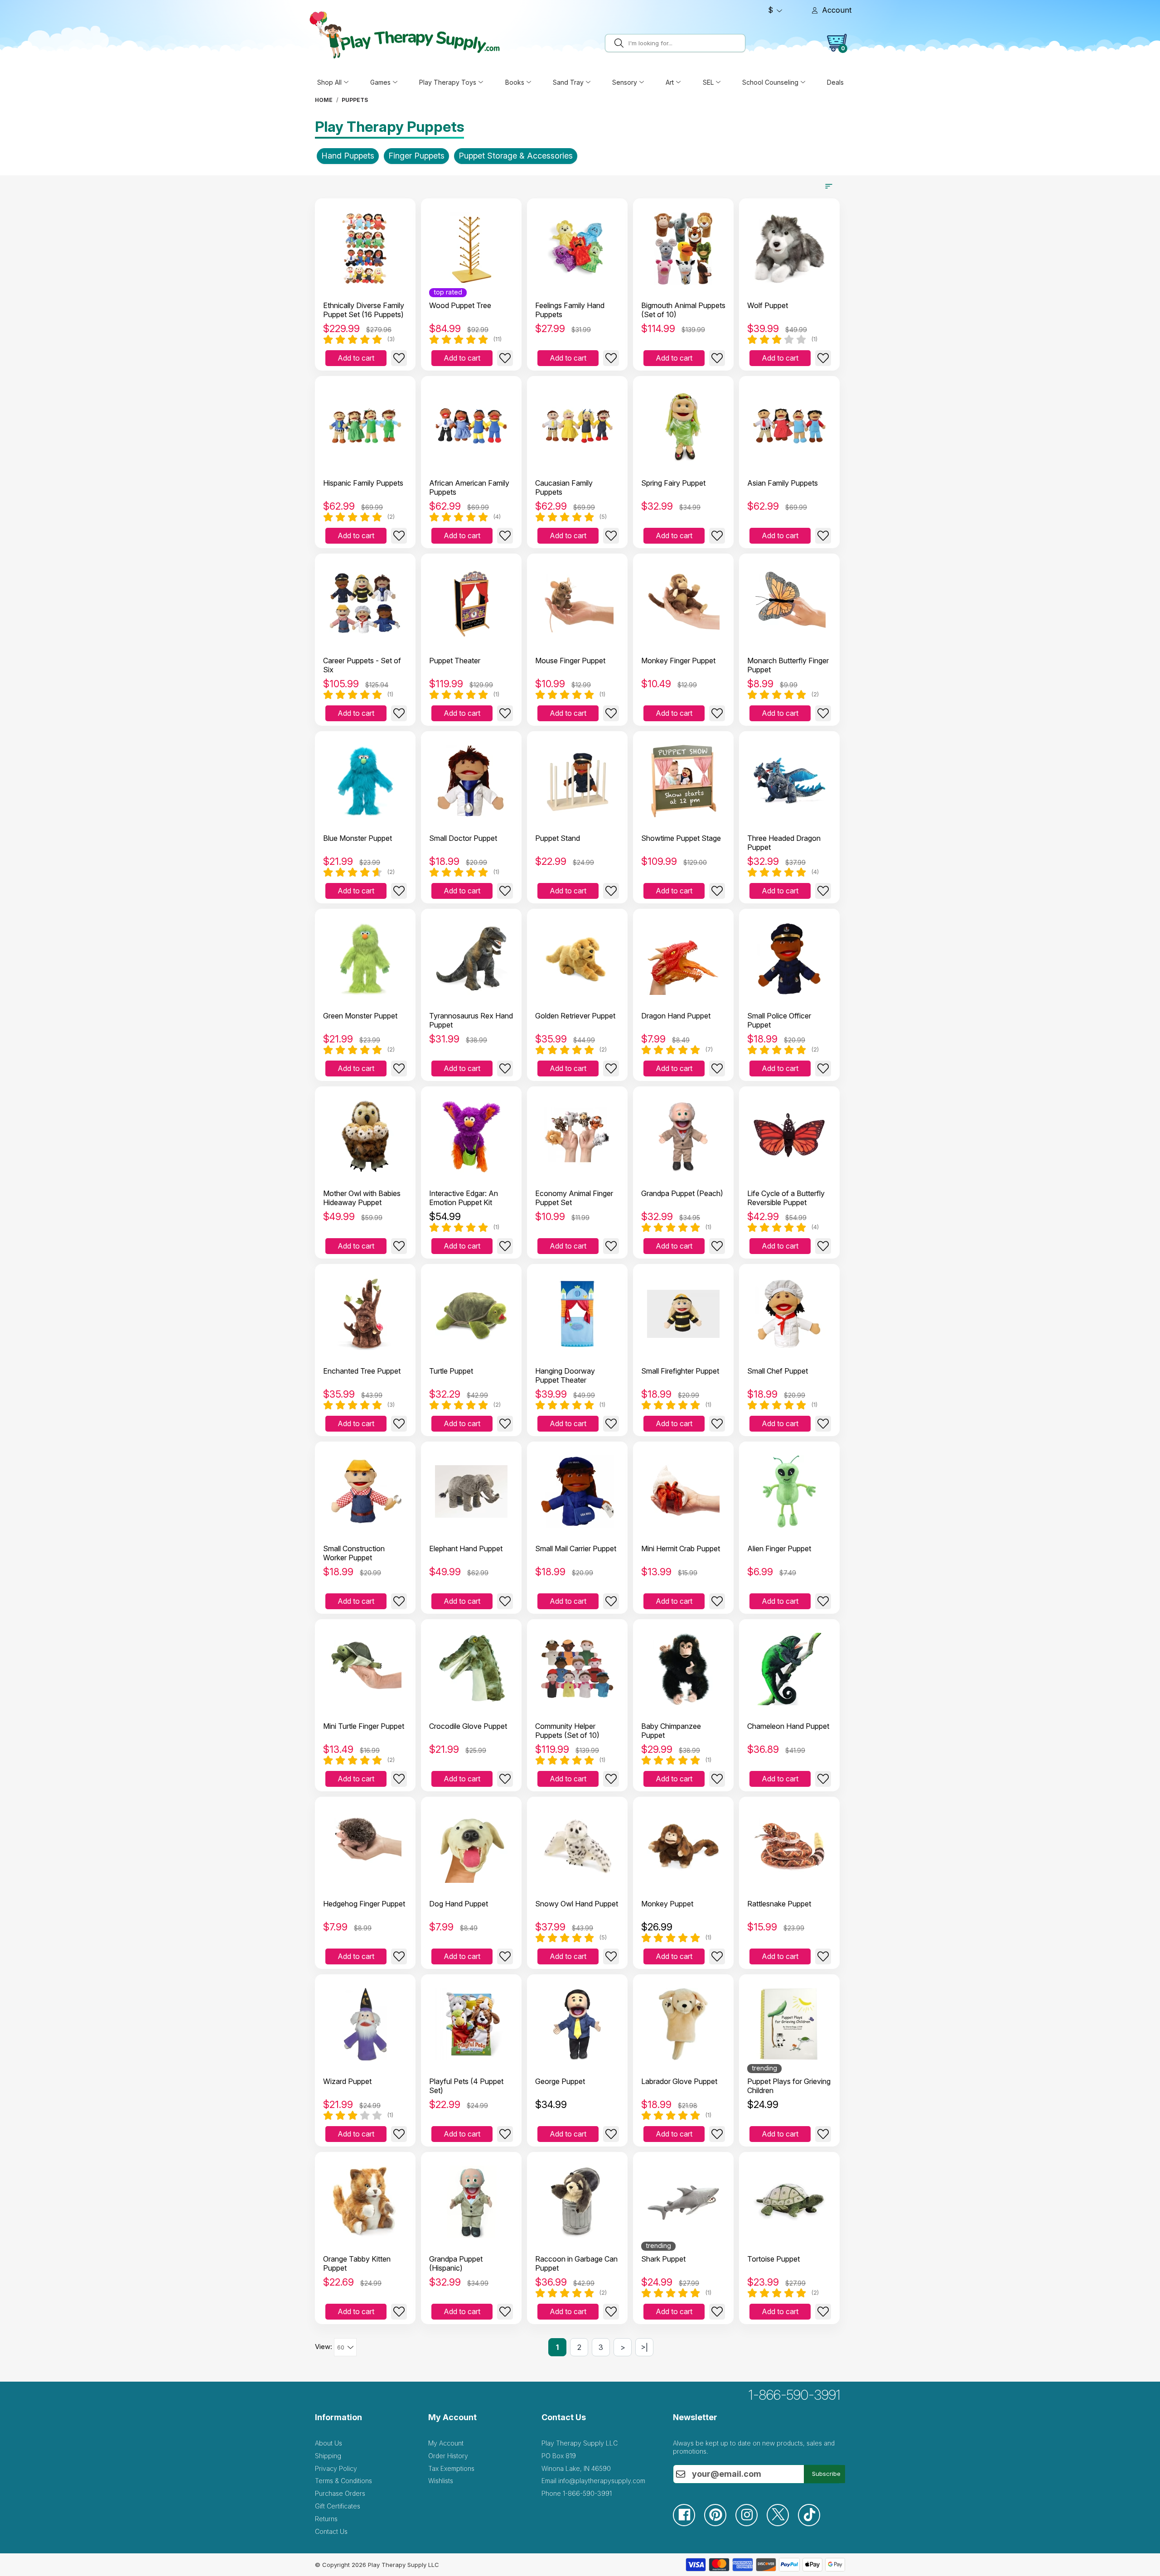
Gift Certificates (338, 2506)
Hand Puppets (348, 156)
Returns (326, 2519)
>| (644, 2347)
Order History (448, 2456)
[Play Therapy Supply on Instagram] (751, 2524)
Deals (835, 82)
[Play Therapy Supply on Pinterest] (720, 2524)
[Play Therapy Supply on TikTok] (814, 2524)
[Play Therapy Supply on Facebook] (689, 2524)
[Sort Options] (829, 186)
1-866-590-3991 (795, 2395)
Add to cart (356, 358)
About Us (329, 2443)
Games (380, 82)
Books (515, 82)
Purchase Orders (340, 2493)
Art (670, 82)
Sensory (625, 82)
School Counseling (770, 82)
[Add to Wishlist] (399, 358)
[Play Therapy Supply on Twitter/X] (782, 2524)
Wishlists (441, 2481)
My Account (446, 2443)
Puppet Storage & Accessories (516, 156)
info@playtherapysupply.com (602, 2481)
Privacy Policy (336, 2468)
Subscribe (826, 2474)
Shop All (329, 82)
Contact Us (331, 2531)
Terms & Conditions (343, 2481)
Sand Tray (568, 82)
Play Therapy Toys (448, 82)
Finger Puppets (416, 156)
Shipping (328, 2456)
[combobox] (685, 43)
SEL (708, 82)
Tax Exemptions (451, 2468)
